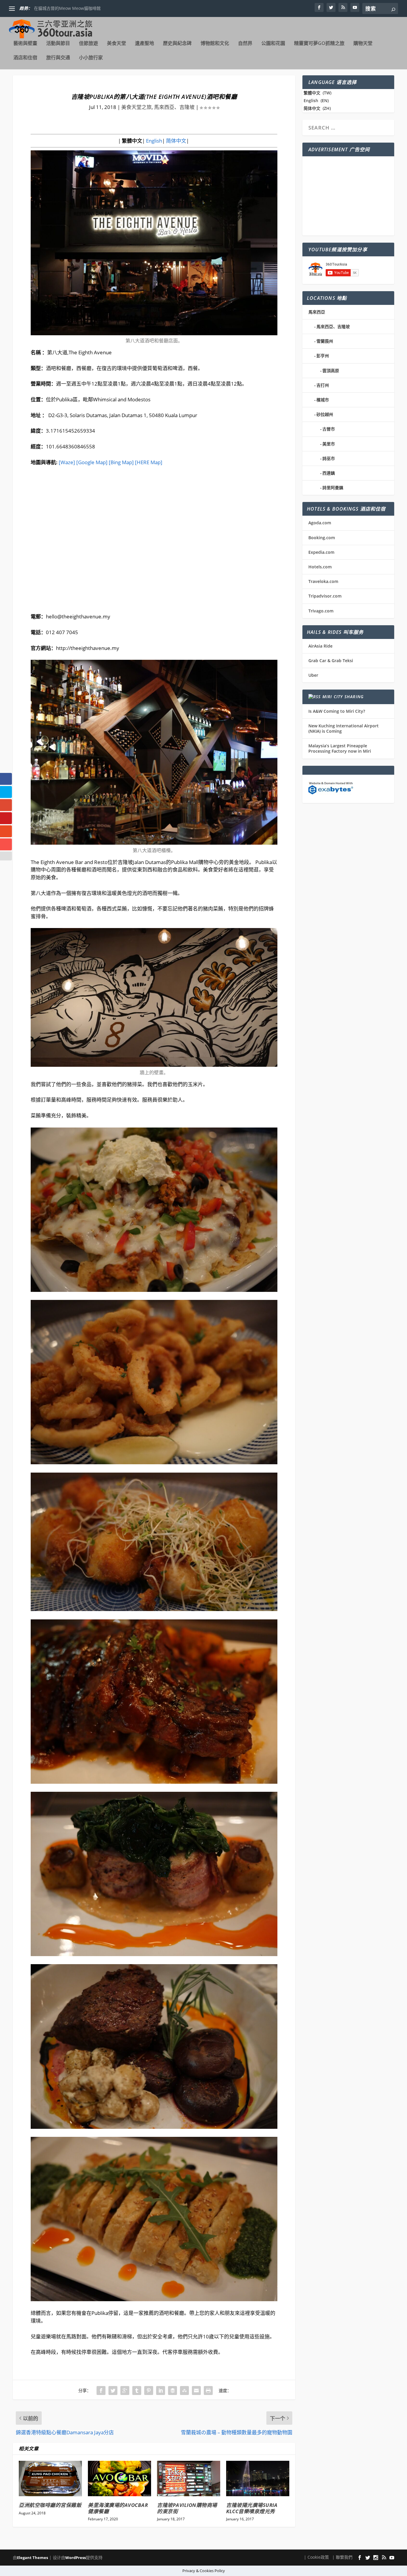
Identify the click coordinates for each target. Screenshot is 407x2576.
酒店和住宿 (25, 58)
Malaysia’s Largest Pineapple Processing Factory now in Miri (340, 748)
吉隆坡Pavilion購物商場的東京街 (187, 2508)
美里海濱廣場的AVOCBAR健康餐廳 (118, 2508)
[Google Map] (92, 462)
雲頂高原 (331, 371)
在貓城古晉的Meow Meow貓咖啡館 (67, 8)
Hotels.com (320, 567)
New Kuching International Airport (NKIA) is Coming (344, 728)
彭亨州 (323, 356)
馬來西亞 (317, 312)
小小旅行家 (91, 58)
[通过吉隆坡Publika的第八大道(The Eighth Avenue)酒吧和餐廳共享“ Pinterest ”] (149, 2391)
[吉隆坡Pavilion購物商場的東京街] (189, 2478)
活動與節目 (58, 44)
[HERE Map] (149, 462)
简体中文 (175, 141)
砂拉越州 (325, 414)
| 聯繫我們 (342, 2557)
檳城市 (323, 400)
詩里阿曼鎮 (333, 488)
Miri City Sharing (343, 697)
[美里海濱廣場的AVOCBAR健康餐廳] (119, 2478)
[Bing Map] (121, 462)
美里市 (329, 444)
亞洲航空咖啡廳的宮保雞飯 (50, 2505)
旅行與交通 (58, 58)
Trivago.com (321, 611)
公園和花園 (273, 44)
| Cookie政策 (316, 2557)
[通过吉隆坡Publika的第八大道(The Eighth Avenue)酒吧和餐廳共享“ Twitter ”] (113, 2391)
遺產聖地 (145, 44)
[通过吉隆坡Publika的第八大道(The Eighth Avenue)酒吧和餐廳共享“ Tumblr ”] (137, 2391)
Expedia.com (321, 552)
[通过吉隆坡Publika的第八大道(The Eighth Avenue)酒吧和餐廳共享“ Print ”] (208, 2391)
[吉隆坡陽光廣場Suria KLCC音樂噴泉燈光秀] (258, 2478)
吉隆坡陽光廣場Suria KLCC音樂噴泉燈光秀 (252, 2508)
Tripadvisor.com (325, 596)
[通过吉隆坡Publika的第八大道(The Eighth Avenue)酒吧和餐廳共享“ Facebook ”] (101, 2391)
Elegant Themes (32, 2558)
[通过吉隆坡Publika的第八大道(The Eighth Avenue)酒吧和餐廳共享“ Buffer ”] (173, 2391)
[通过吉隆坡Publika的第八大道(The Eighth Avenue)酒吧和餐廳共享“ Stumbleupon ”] (184, 2391)
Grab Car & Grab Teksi (331, 661)
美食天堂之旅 (136, 107)
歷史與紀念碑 (177, 44)
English (153, 141)
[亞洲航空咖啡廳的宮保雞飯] (50, 2478)
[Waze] (67, 462)
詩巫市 (329, 458)
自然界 (245, 44)
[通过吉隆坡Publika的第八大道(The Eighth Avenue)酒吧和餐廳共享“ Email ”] (196, 2391)
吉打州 (323, 385)
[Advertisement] (348, 196)
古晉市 (329, 429)
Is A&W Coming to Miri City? (337, 711)
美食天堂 (116, 44)
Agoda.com (320, 523)
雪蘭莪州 (325, 341)
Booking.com (322, 538)
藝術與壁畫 (25, 44)
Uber (313, 675)
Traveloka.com (323, 581)
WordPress (76, 2558)
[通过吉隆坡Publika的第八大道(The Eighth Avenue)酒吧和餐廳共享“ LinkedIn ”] (161, 2391)
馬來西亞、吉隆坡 (174, 107)
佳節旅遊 (88, 44)
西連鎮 (329, 473)
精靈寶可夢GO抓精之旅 (319, 44)
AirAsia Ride (320, 646)
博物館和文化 (215, 44)
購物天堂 (363, 44)
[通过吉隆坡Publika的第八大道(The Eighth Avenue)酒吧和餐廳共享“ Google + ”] (125, 2391)
